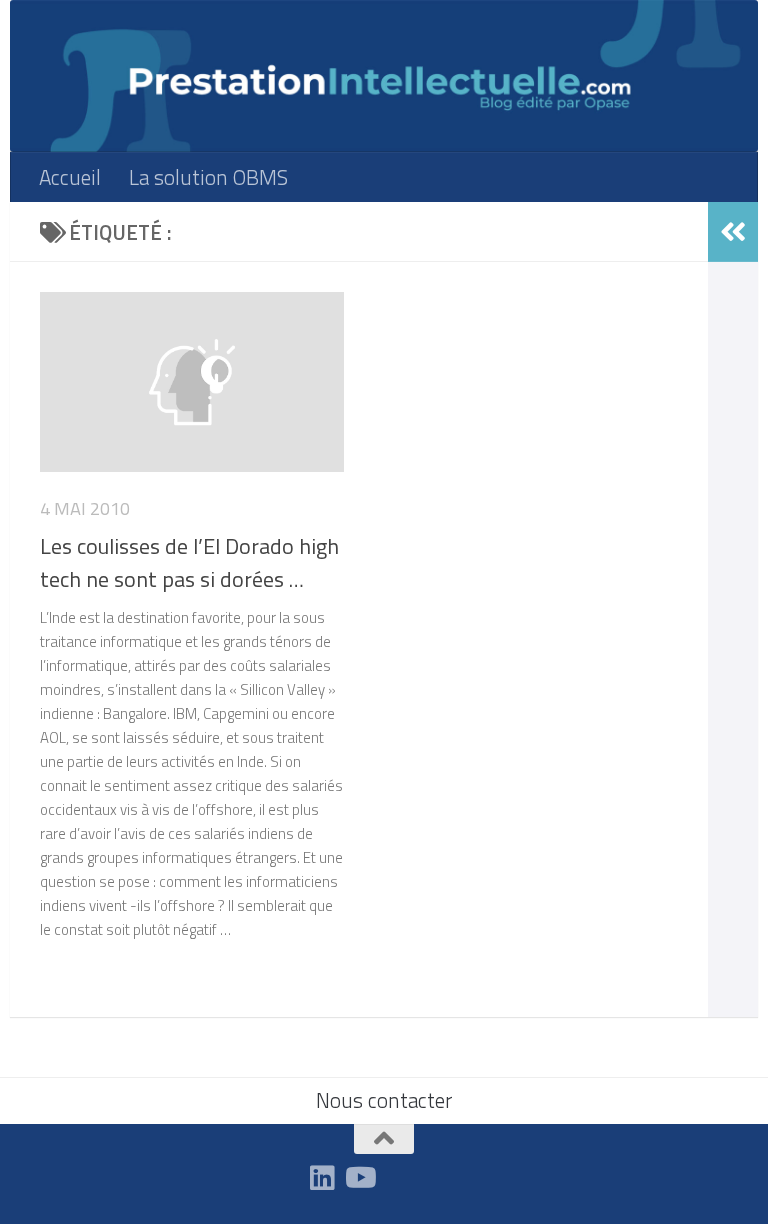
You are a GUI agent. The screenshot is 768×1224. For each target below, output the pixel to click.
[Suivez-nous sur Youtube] (359, 1178)
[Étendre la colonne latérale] (733, 232)
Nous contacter (384, 1100)
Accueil (70, 177)
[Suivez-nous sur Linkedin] (323, 1178)
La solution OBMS (208, 177)
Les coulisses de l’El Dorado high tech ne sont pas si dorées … (189, 562)
